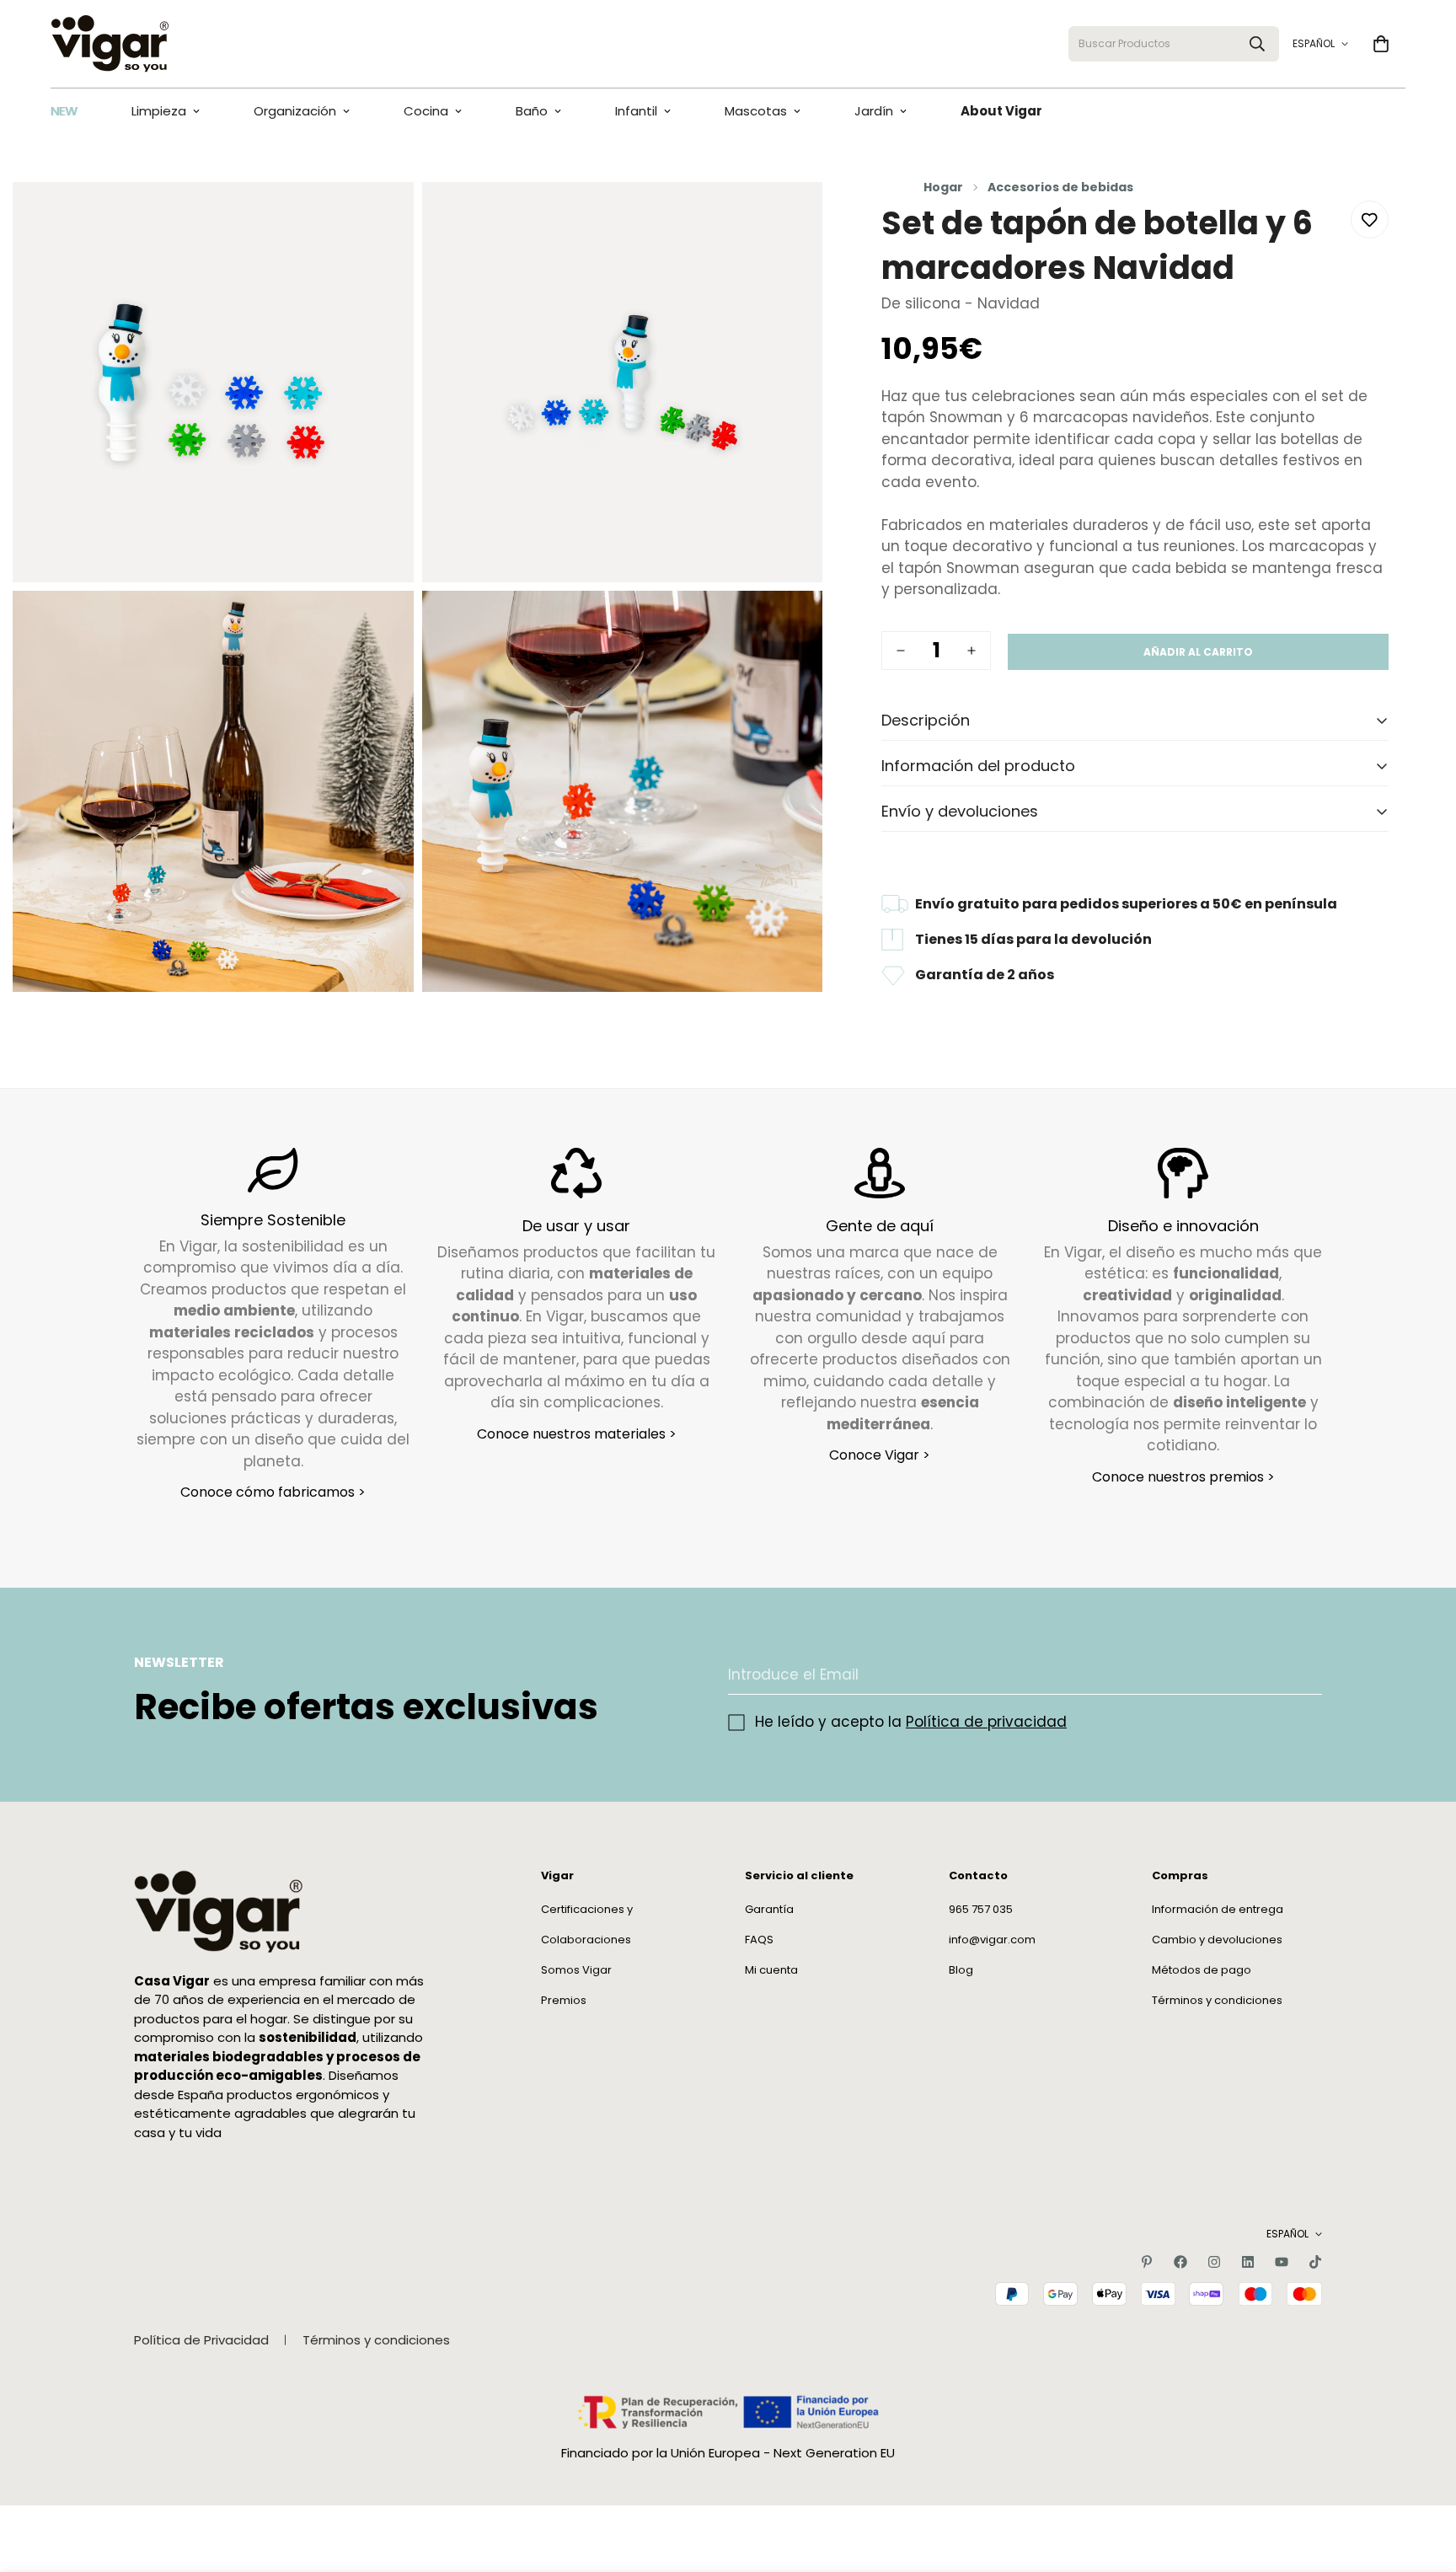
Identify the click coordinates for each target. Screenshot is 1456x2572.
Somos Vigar (576, 1969)
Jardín (874, 111)
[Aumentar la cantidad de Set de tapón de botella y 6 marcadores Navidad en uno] (972, 651)
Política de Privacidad (201, 2340)
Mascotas (756, 111)
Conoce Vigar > (880, 1456)
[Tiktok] (1315, 2262)
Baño (532, 111)
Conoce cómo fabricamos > (273, 1493)
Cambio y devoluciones (1217, 1939)
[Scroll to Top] (1423, 2480)
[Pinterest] (1147, 2262)
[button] (1381, 44)
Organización (295, 111)
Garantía (769, 1908)
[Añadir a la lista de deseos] (1370, 220)
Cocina (426, 111)
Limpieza (159, 111)
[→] (1302, 1675)
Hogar (943, 187)
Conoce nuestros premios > (1183, 1477)
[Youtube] (1282, 2262)
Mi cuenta (771, 1969)
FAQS (759, 1939)
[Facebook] (1180, 2262)
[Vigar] (110, 44)
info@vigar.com (992, 1939)
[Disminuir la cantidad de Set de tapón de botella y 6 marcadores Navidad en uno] (901, 651)
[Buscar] (1257, 44)
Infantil (636, 111)
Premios (564, 1999)
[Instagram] (1214, 2262)
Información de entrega (1218, 1908)
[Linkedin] (1248, 2262)
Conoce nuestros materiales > (577, 1434)
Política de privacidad (986, 1722)
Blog (961, 1969)
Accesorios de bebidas (1060, 187)
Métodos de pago (1202, 1969)
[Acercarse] (382, 218)
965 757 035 (981, 1908)
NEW (64, 111)
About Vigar (1001, 111)
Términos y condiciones (1217, 1999)
